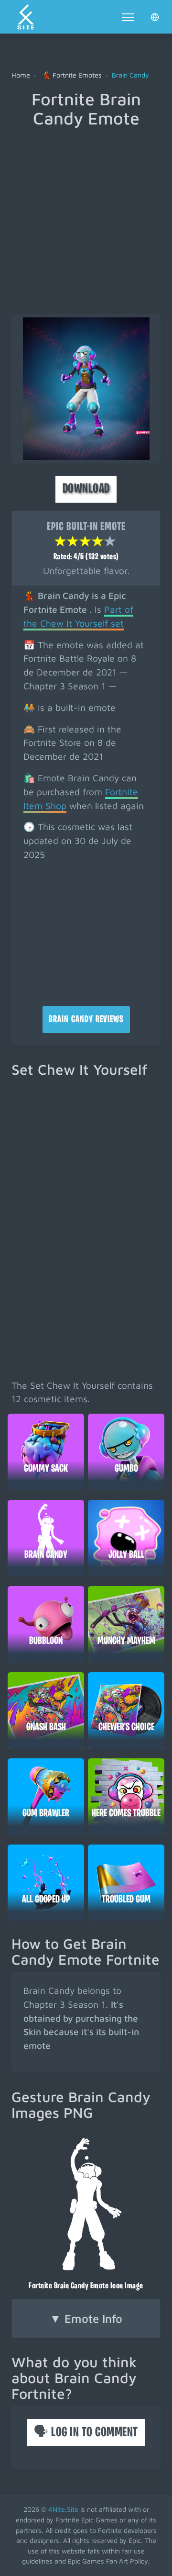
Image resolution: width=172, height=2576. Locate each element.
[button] (155, 17)
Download (86, 489)
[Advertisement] (86, 218)
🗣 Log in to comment (86, 2433)
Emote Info (86, 2318)
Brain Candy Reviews (86, 1020)
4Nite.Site (63, 2509)
